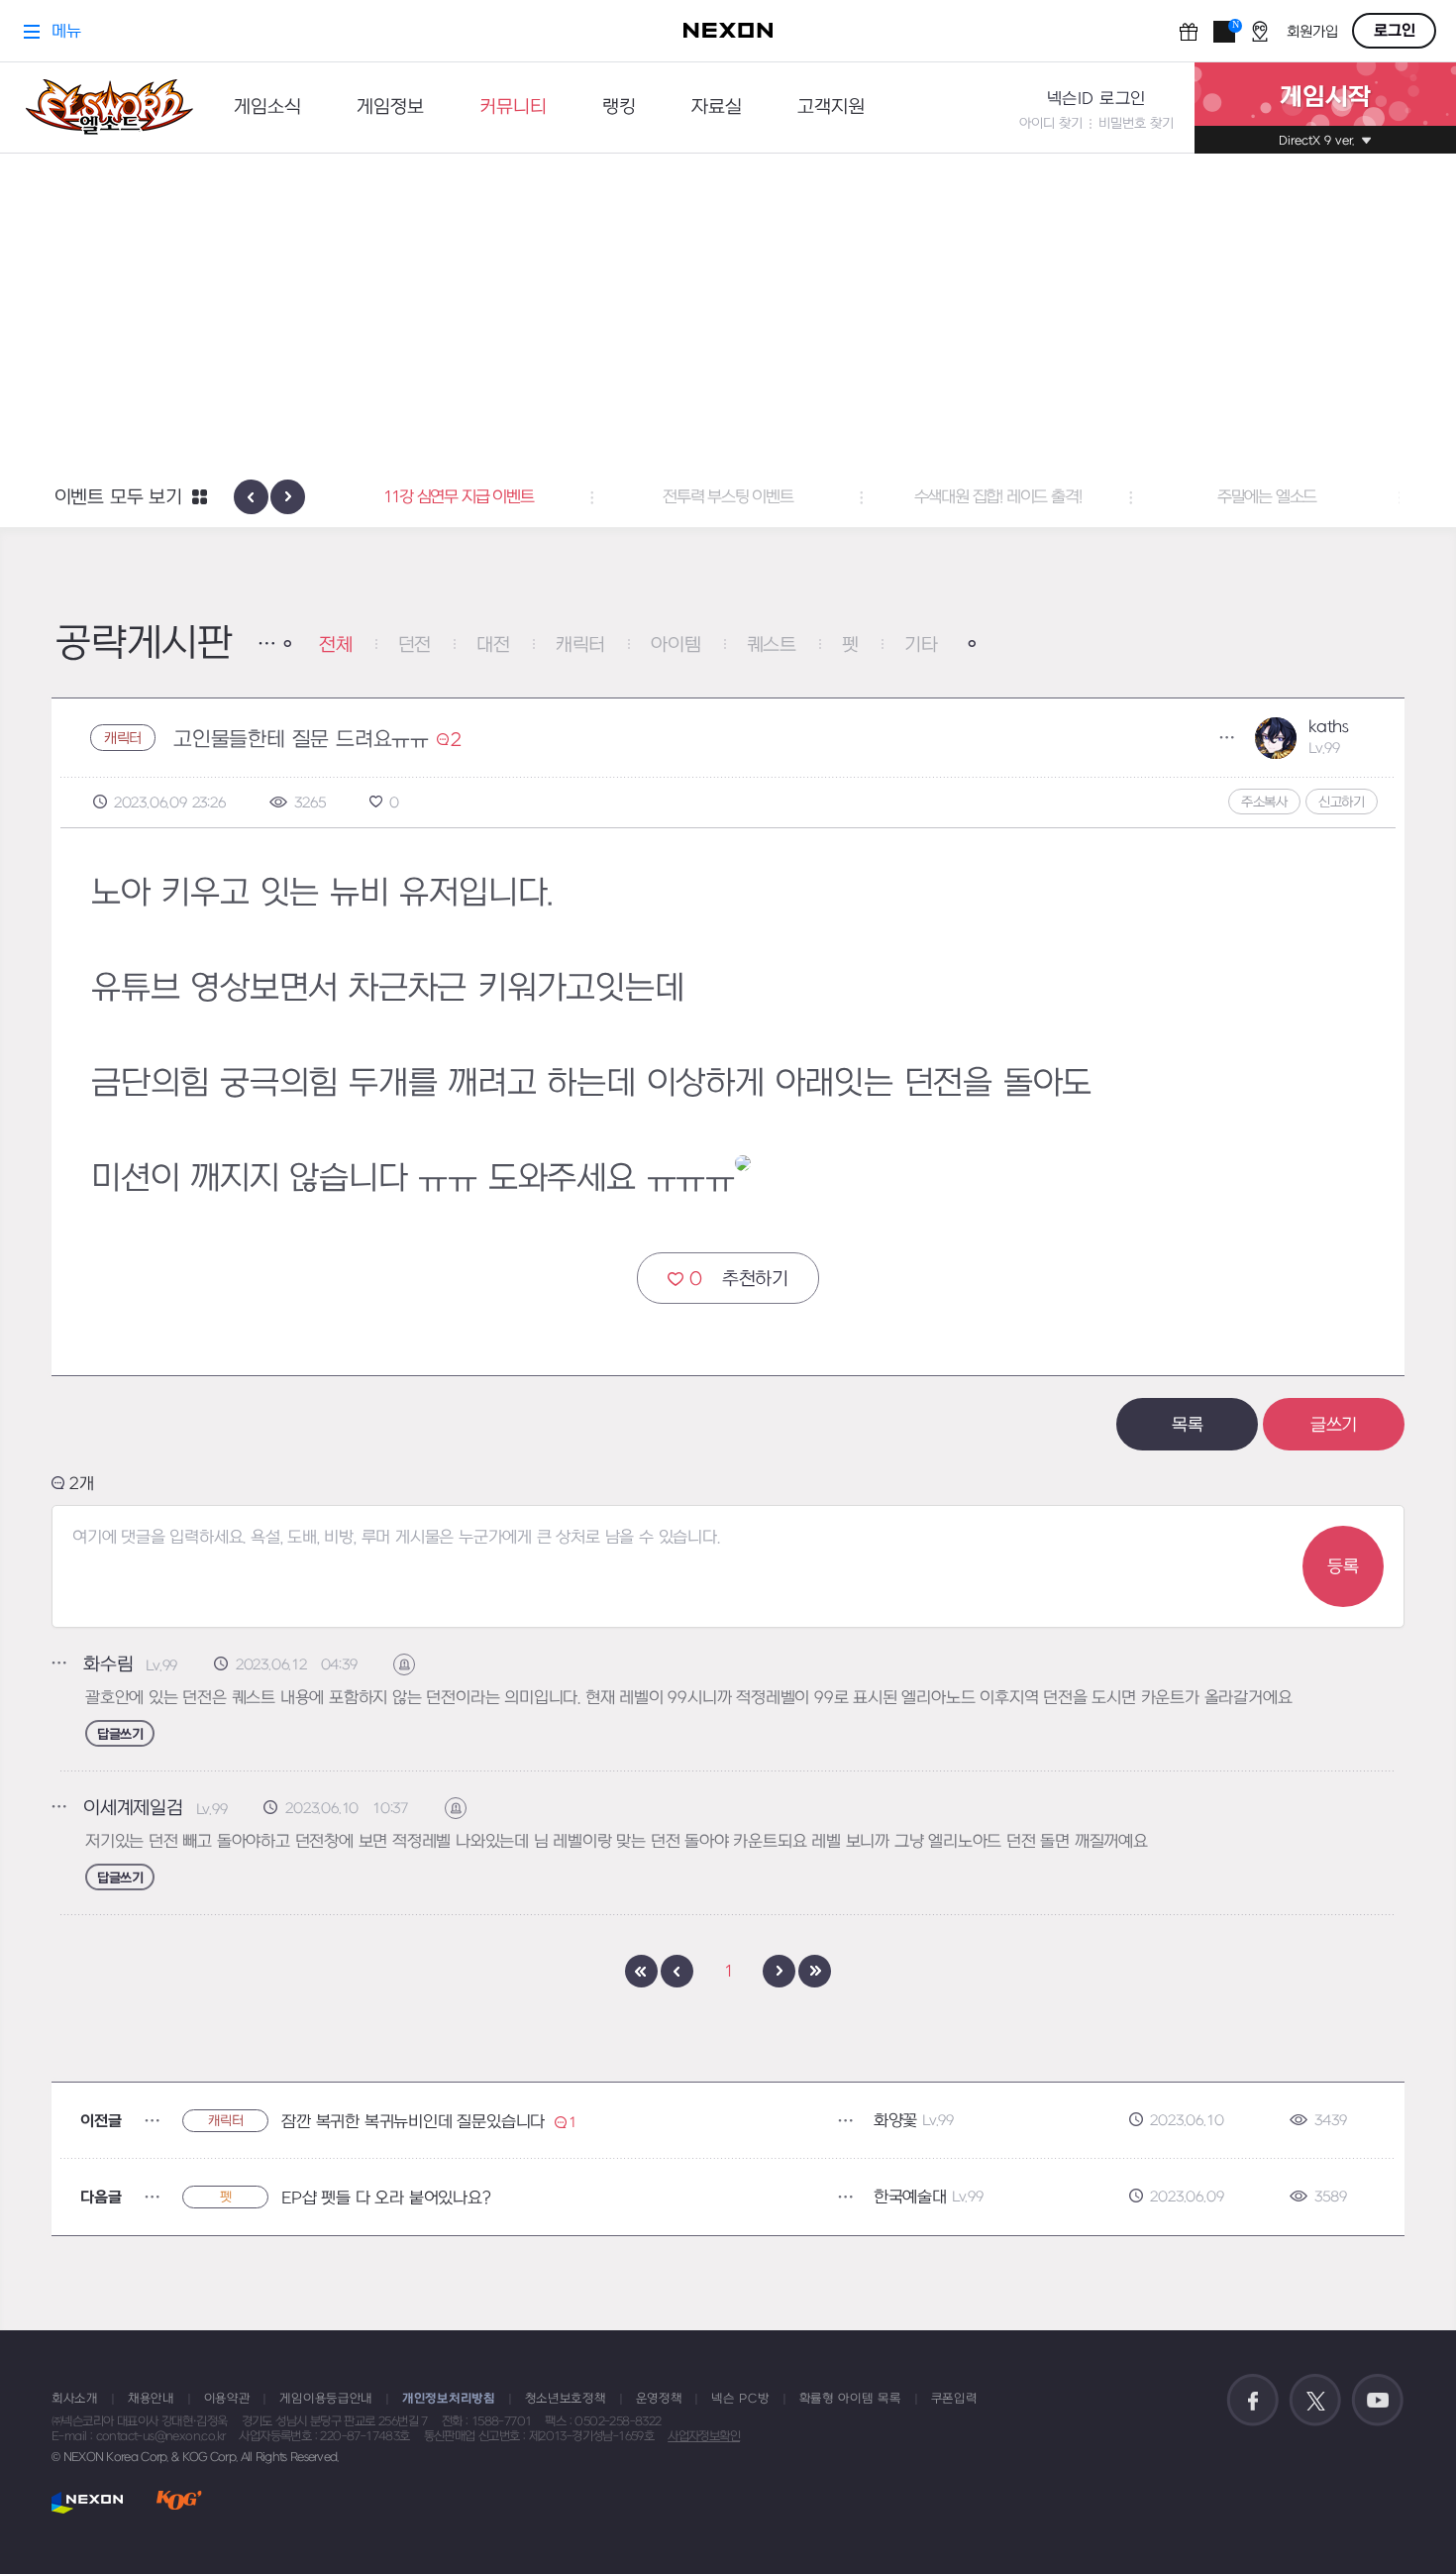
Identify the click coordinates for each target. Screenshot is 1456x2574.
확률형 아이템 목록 (850, 2399)
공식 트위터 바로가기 (1315, 2401)
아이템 (676, 645)
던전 (415, 645)
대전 (493, 645)
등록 (1343, 1567)
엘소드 (103, 107)
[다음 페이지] (779, 1971)
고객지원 (831, 107)
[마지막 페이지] (815, 1971)
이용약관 (227, 2399)
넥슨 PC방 (740, 2399)
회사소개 (75, 2399)
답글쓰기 (120, 1734)
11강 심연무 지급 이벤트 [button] (458, 497)
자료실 (717, 107)
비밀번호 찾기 (1136, 123)
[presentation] (251, 497)
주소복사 (1264, 802)
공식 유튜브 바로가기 (1378, 2401)
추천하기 (739, 1280)
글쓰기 (1334, 1425)
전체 (336, 645)
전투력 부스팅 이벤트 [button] (728, 497)
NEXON (88, 2502)
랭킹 (619, 107)
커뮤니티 (513, 107)
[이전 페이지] (677, 1971)
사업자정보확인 (704, 2436)
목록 (1188, 1425)
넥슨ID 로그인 (1096, 99)
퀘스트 (772, 645)
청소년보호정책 (566, 2399)
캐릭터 (580, 645)
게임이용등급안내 (326, 2399)
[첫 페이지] (641, 1971)
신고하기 (1342, 802)
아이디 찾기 (1051, 123)
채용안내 (151, 2399)
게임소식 (267, 107)
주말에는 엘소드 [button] (1267, 497)
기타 (921, 645)
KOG (179, 2502)
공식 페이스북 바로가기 (1253, 2401)
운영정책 (659, 2399)
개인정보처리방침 (449, 2399)
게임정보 (390, 107)
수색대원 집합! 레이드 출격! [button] (998, 497)
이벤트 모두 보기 (118, 498)
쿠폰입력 (954, 2399)
